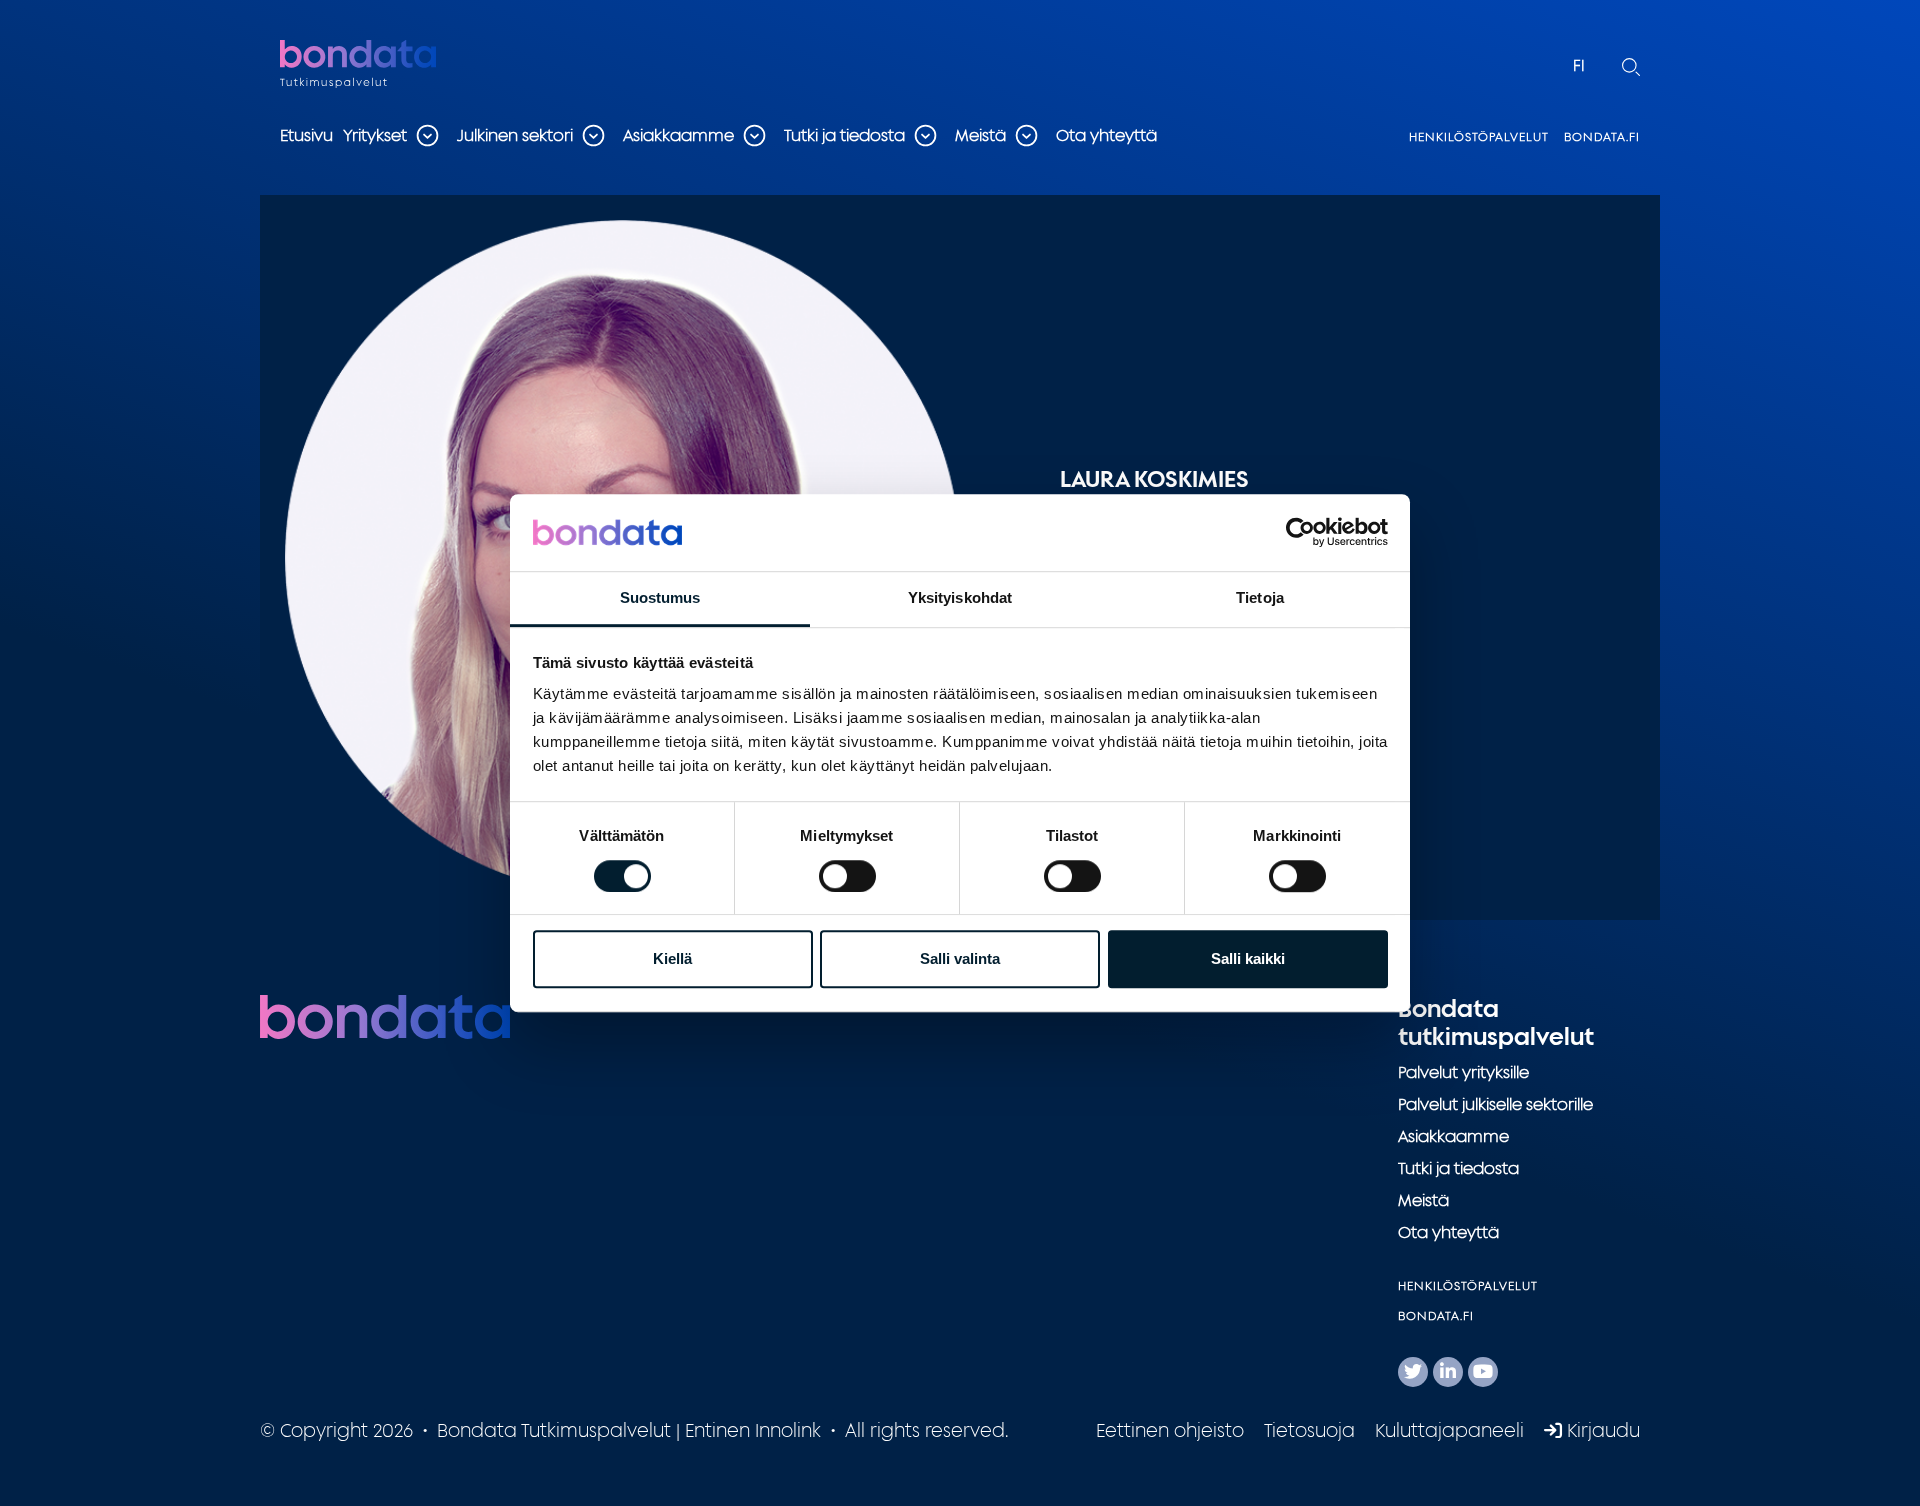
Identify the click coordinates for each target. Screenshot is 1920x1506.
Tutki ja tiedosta (844, 135)
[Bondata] (385, 1015)
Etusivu (306, 135)
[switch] (847, 876)
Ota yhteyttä (1106, 135)
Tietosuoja (1309, 1430)
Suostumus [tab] (660, 597)
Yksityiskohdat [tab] (960, 597)
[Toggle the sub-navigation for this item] (427, 135)
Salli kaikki (1248, 958)
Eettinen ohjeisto (1170, 1430)
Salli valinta (960, 958)
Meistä (980, 135)
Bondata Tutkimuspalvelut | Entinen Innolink (405, 65)
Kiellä (672, 958)
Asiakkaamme (678, 135)
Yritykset (375, 135)
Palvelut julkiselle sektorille (1495, 1104)
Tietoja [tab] (1260, 597)
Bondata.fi (1602, 136)
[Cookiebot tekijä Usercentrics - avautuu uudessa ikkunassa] (1300, 533)
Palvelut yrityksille (1463, 1072)
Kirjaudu (1601, 1430)
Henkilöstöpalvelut (1479, 136)
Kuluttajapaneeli (1449, 1430)
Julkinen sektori (515, 135)
